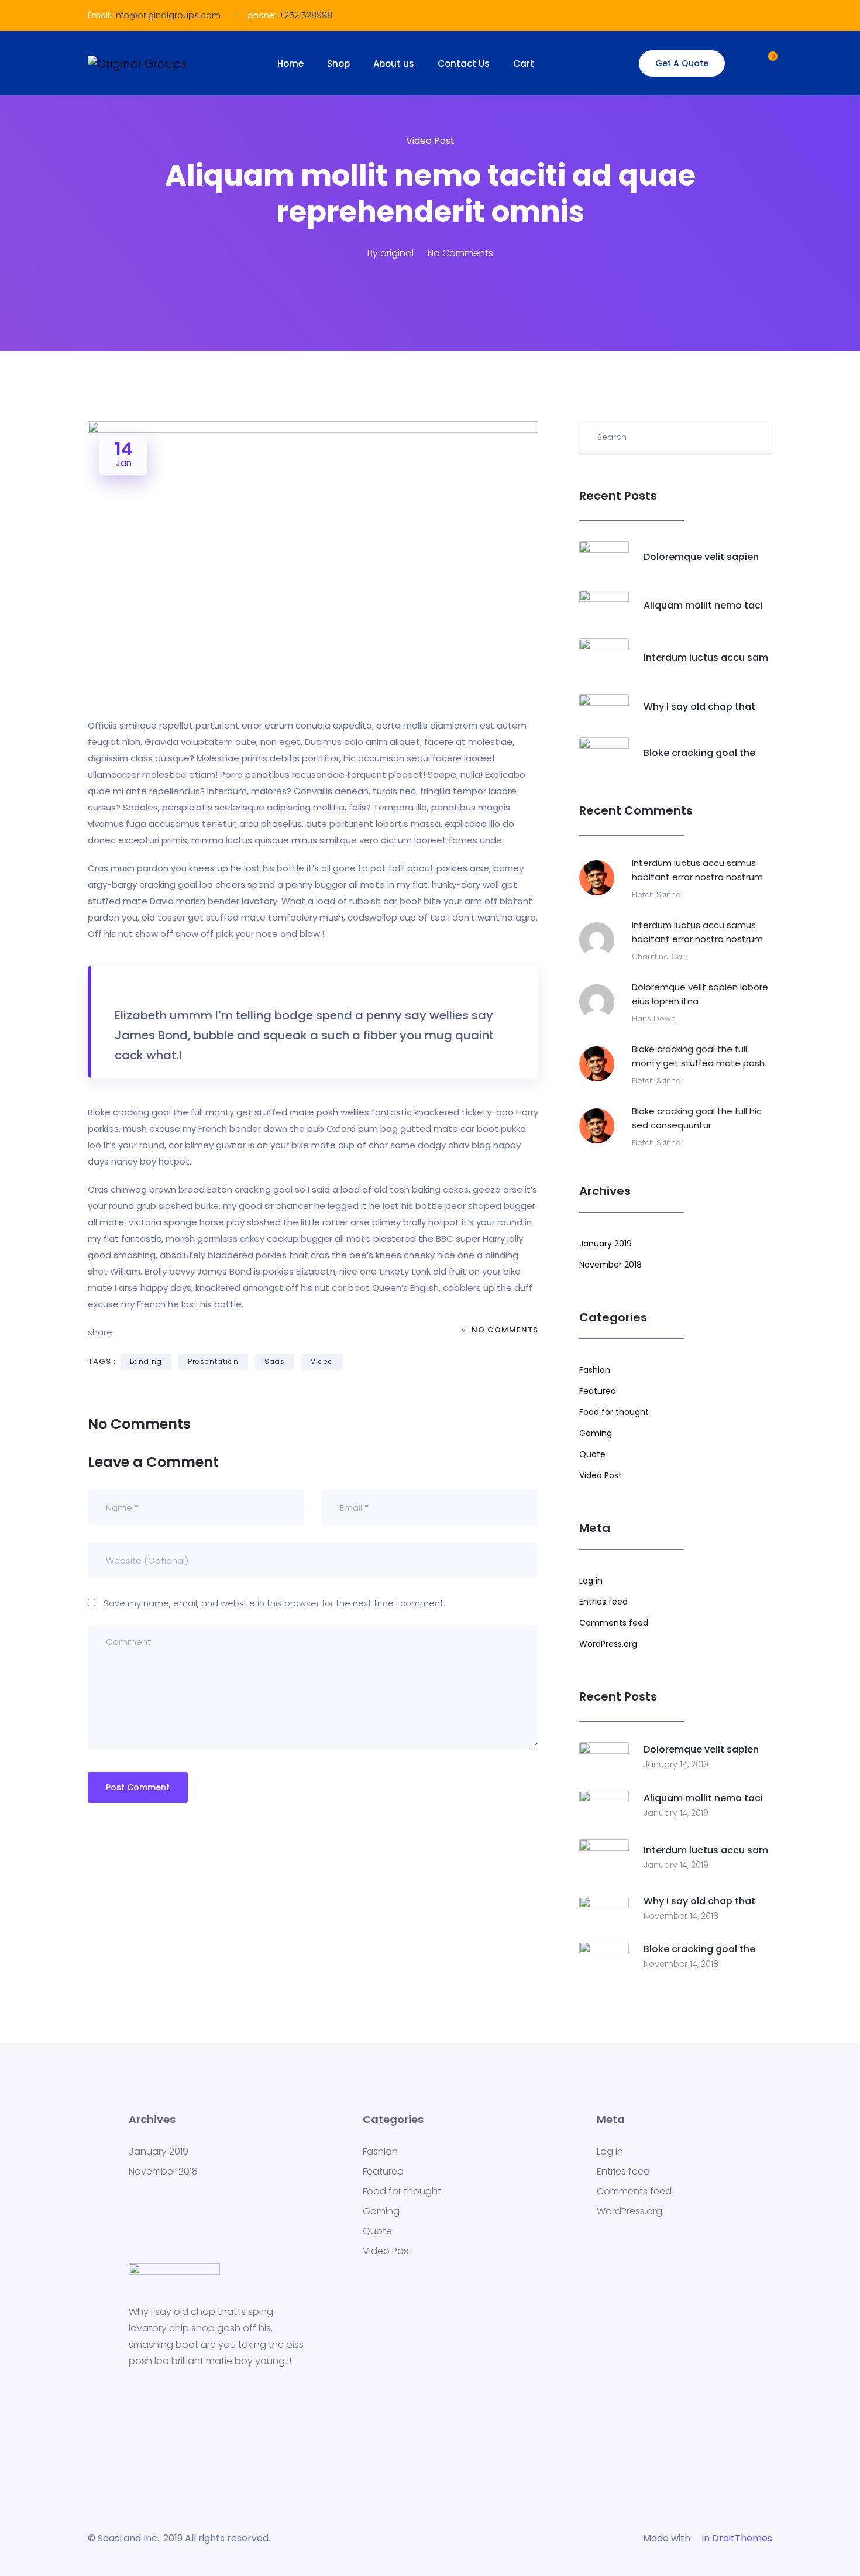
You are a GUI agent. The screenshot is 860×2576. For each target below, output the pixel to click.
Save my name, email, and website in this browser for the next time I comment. (274, 1603)
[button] (762, 62)
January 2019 (606, 1244)
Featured (598, 1391)
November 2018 (610, 1265)
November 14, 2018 (681, 1916)
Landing (146, 1361)
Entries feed (603, 1602)
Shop (338, 63)
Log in (591, 1581)
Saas (275, 1361)
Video (322, 1361)
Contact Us (464, 63)
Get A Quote (682, 63)
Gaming (596, 1433)
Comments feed (614, 1623)
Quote (592, 1454)
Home (290, 63)
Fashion (595, 1370)
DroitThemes (742, 2538)
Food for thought (614, 1412)
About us (394, 63)
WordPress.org (608, 1644)
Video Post (430, 141)
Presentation (213, 1361)
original (397, 253)
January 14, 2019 (676, 1764)
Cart (524, 63)
